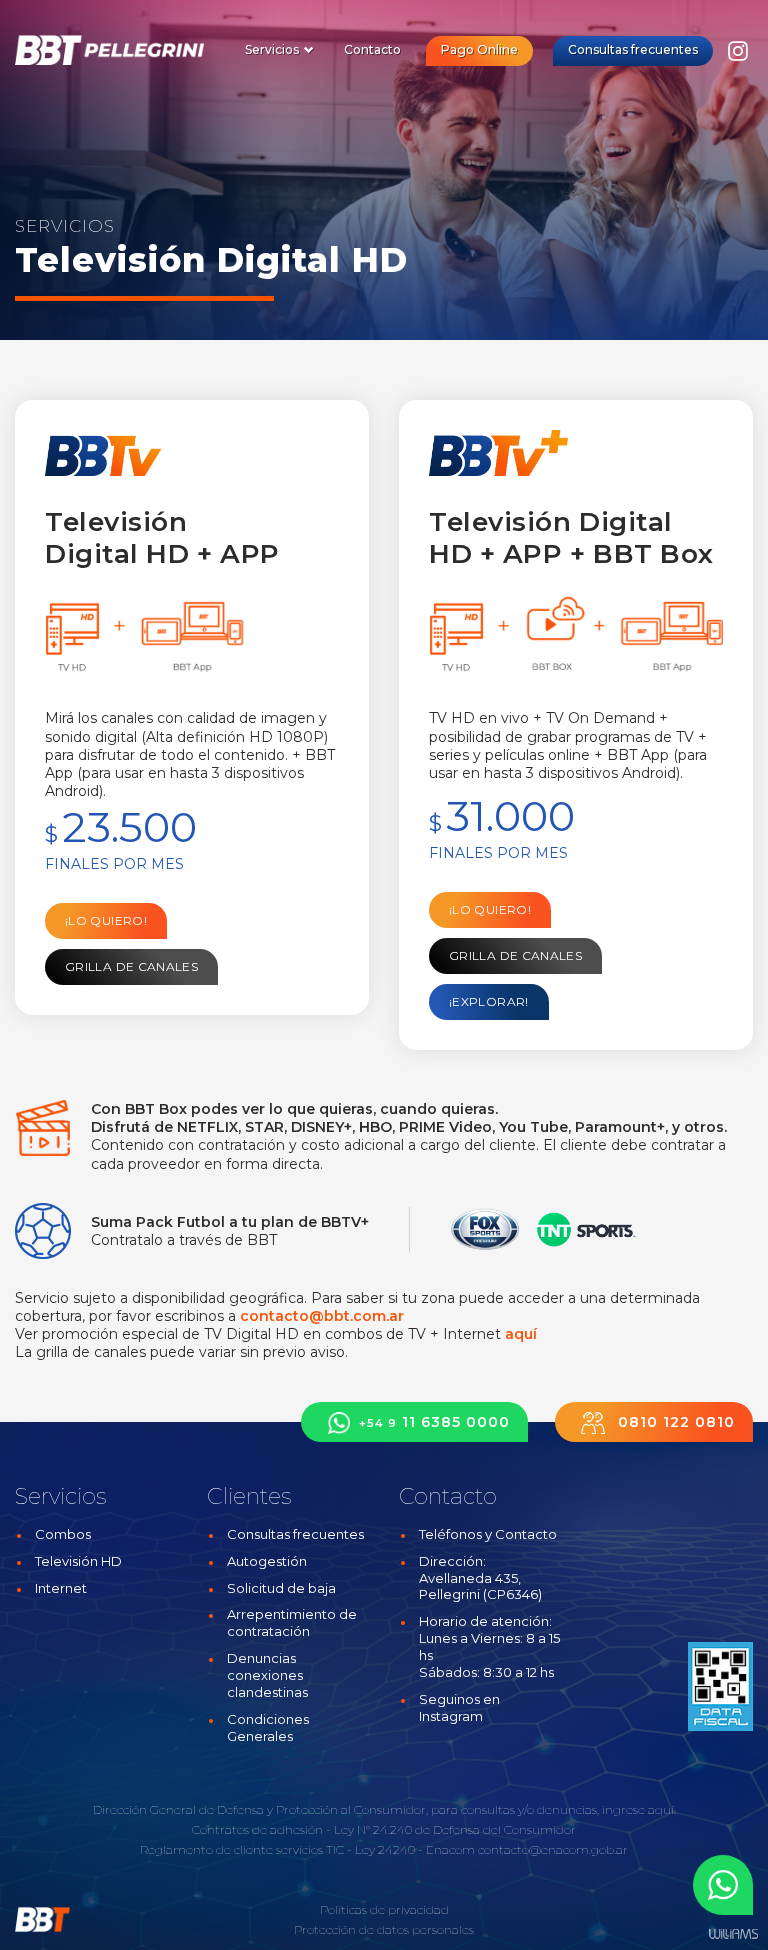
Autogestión (267, 1561)
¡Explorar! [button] (489, 1001)
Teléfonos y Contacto (488, 1534)
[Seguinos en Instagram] (738, 57)
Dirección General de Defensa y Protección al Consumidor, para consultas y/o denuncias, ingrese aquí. (384, 1809)
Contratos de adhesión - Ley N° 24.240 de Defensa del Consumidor (384, 1829)
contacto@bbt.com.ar (322, 1316)
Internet (61, 1588)
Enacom (450, 1849)
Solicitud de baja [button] (281, 1588)
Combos (63, 1534)
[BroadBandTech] (115, 50)
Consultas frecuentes (633, 49)
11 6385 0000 (434, 1422)
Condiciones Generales (268, 1727)
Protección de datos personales (384, 1929)
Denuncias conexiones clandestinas (267, 1675)
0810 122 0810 (674, 1422)
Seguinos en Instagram (459, 1707)
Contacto (372, 49)
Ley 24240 (385, 1849)
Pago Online (479, 49)
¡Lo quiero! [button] (106, 920)
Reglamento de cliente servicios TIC (242, 1849)
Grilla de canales (131, 966)
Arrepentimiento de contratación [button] (292, 1622)
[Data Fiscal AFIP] (720, 1687)
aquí (521, 1334)
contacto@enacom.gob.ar (553, 1849)
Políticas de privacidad (384, 1909)
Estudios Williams (733, 1934)
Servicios (273, 49)
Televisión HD (78, 1561)
